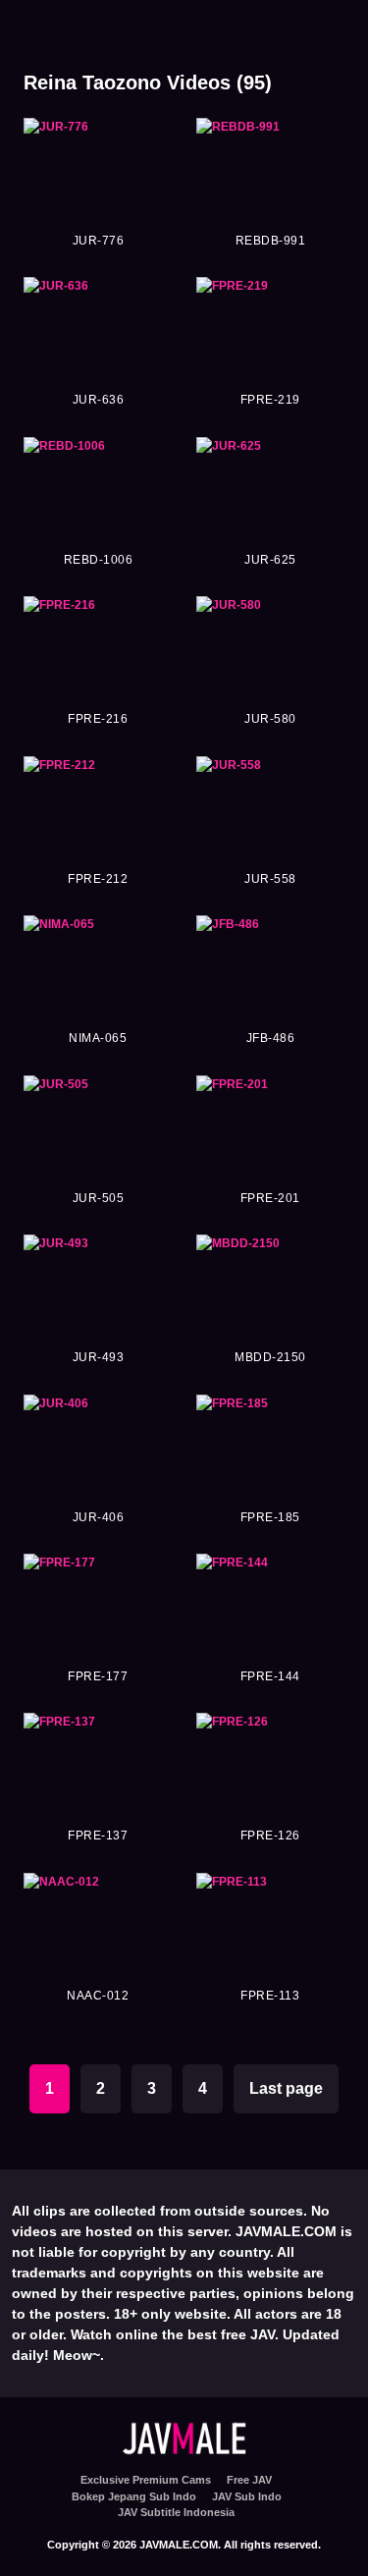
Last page (286, 2088)
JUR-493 (99, 1357)
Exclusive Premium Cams (146, 2480)
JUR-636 (99, 400)
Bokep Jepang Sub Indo (134, 2496)
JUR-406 (99, 1517)
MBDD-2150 (270, 1357)
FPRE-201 (270, 1198)
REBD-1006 (99, 560)
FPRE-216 (98, 719)
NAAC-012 (98, 1996)
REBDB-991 (271, 241)
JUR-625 (270, 560)
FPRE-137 (98, 1836)
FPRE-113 (270, 1996)
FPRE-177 (98, 1676)
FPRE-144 (270, 1676)
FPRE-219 (270, 400)
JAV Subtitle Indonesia (176, 2512)
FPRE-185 (270, 1517)
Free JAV (249, 2480)
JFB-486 (271, 1038)
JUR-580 (270, 719)
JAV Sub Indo (247, 2496)
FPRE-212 (98, 879)
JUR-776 (99, 241)
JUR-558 (270, 879)
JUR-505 (99, 1198)
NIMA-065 (98, 1038)
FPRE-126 (270, 1836)
